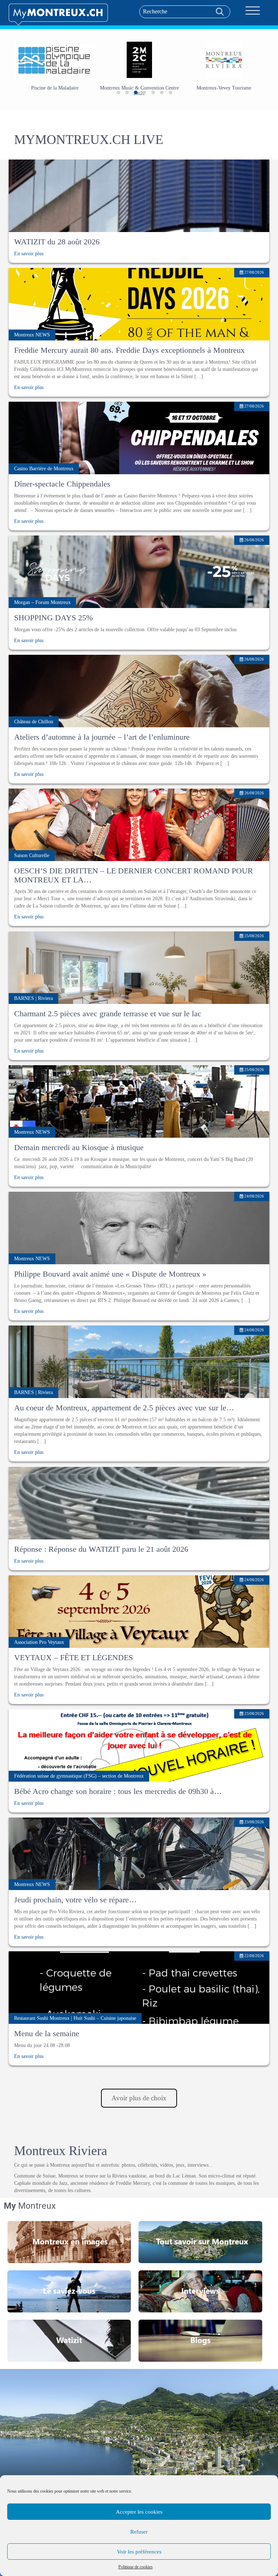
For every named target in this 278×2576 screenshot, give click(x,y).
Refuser (139, 2532)
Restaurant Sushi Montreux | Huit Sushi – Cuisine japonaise (75, 2018)
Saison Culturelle (32, 855)
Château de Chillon (34, 722)
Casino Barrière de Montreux (44, 469)
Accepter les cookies (139, 2512)
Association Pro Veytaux (39, 1642)
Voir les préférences (139, 2552)
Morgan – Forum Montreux (42, 602)
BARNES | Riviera (33, 998)
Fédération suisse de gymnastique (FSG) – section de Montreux (79, 1776)
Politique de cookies (136, 2567)
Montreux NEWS (32, 335)
